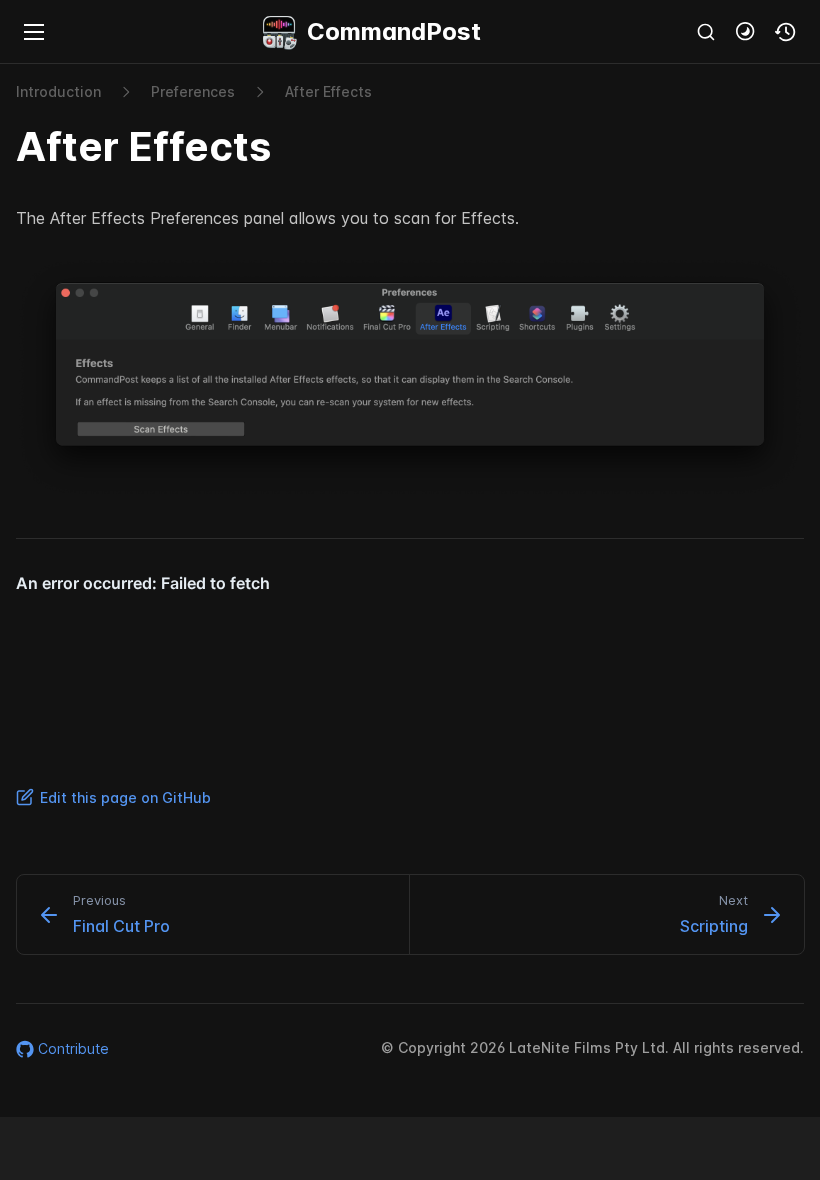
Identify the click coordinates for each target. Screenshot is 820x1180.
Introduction (58, 91)
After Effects (328, 91)
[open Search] (706, 32)
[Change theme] (746, 32)
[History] (786, 32)
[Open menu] (34, 32)
